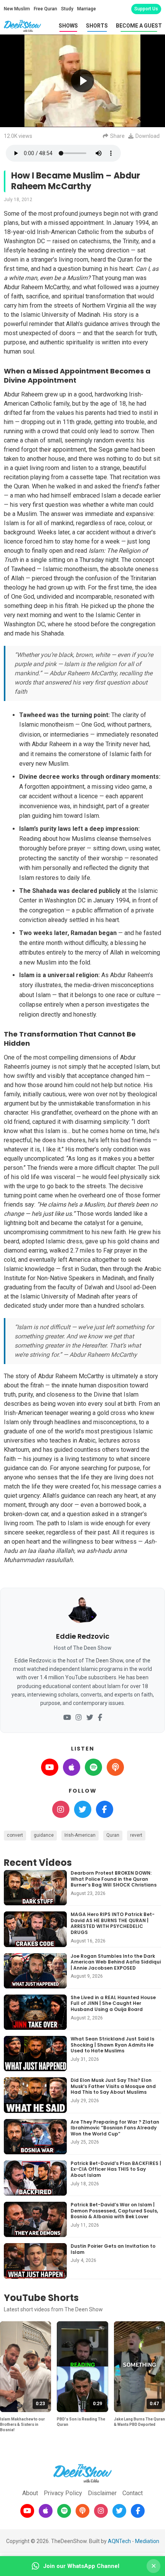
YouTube (50, 1767)
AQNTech (119, 2541)
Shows (68, 26)
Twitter (83, 1809)
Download (148, 136)
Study (67, 9)
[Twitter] (90, 1718)
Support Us (146, 9)
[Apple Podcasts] (46, 2511)
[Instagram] (79, 1718)
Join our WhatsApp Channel (81, 2566)
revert (136, 1835)
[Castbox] (82, 2511)
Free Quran (45, 9)
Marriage (87, 9)
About (30, 2493)
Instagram (61, 1809)
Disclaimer (102, 2493)
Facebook (105, 1809)
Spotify (93, 1767)
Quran (113, 1835)
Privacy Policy (63, 2493)
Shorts (97, 26)
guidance (44, 1835)
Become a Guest (139, 26)
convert (15, 1835)
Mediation (147, 2541)
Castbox (115, 1767)
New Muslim (17, 9)
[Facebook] (100, 1718)
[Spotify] (64, 2511)
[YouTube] (67, 1718)
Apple (72, 1767)
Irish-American (80, 1835)
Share (117, 136)
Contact (133, 2493)
